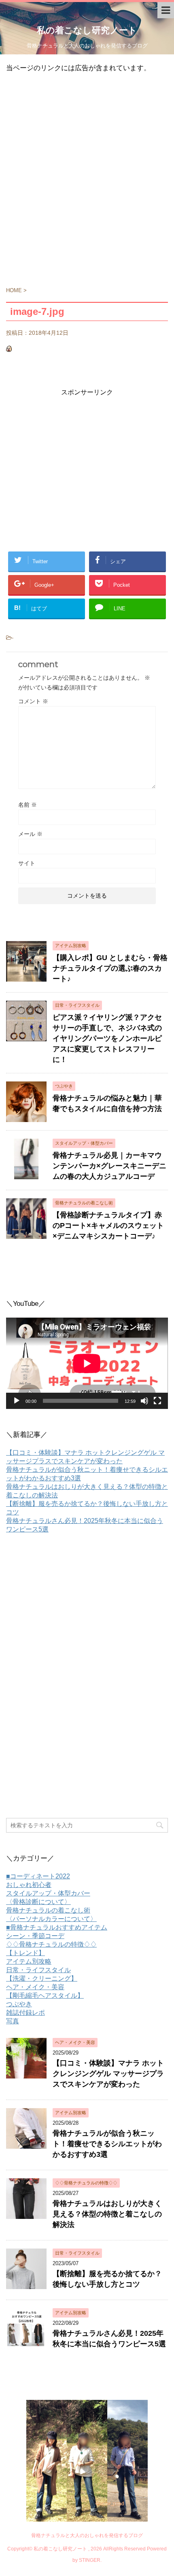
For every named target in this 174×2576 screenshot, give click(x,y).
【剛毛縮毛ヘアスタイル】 (45, 1996)
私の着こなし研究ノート (87, 30)
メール (30, 834)
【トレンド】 (25, 1953)
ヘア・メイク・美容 (35, 1987)
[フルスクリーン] (157, 1401)
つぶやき (19, 2004)
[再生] (17, 1401)
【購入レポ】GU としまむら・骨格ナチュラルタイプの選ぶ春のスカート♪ (110, 968)
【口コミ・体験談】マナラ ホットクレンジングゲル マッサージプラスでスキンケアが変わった (108, 2074)
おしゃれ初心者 (29, 1885)
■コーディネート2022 (38, 1876)
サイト (27, 863)
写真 (13, 2021)
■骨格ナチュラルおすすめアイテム (57, 1927)
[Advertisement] (87, 184)
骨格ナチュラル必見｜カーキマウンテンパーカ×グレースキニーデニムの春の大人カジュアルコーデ (109, 1166)
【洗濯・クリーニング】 (42, 1978)
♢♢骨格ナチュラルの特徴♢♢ (51, 1944)
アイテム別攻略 (29, 1961)
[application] (87, 1363)
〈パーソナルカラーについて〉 (51, 1919)
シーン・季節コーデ (35, 1936)
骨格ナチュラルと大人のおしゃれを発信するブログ (87, 2535)
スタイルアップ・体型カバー (48, 1893)
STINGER (90, 2560)
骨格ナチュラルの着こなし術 (48, 1910)
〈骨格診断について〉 (38, 1902)
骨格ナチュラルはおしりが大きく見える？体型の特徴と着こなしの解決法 (107, 2214)
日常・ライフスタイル (38, 1970)
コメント (33, 701)
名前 (28, 805)
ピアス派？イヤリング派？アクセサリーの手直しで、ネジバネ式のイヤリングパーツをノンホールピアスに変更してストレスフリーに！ (107, 1038)
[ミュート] (144, 1401)
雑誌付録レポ (25, 2013)
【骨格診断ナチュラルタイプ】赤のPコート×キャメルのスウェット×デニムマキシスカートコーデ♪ (108, 1226)
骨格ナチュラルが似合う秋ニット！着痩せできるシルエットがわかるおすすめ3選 (107, 2144)
